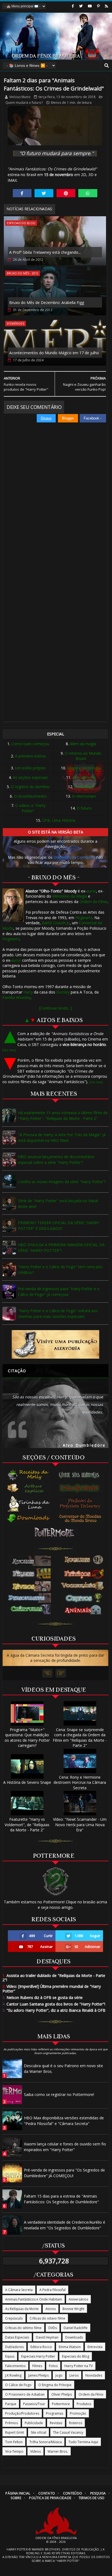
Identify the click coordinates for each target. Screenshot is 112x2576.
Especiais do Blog (21, 223)
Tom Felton (14, 2442)
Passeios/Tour (34, 2404)
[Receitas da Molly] (29, 1475)
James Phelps (38, 2375)
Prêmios (12, 2423)
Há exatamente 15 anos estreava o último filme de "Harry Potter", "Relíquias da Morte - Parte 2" (63, 1115)
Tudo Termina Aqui (83, 2442)
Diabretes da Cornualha (74, 857)
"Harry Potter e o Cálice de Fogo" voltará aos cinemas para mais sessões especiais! (58, 1314)
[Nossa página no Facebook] (73, 6)
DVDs (53, 2328)
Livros (74, 2375)
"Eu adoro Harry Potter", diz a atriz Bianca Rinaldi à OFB (54, 2010)
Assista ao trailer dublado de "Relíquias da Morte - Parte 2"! (54, 1978)
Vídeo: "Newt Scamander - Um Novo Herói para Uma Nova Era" (80, 1825)
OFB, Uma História (59, 820)
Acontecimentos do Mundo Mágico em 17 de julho (54, 353)
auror (91, 891)
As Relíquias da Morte (22, 2309)
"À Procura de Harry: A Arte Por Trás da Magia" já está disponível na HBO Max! (62, 1137)
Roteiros (76, 2423)
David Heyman (47, 2337)
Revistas (56, 2423)
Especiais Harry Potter (38, 2356)
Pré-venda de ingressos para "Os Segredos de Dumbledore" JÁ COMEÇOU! (64, 2173)
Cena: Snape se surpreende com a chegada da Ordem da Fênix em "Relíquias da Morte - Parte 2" (80, 1737)
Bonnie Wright (73, 2309)
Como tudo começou (30, 744)
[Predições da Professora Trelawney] (81, 1503)
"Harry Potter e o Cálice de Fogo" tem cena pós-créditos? (61, 1270)
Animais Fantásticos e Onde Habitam (34, 2299)
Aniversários (78, 2299)
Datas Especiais (17, 2337)
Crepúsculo (14, 2318)
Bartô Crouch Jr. (56, 923)
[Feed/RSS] (106, 6)
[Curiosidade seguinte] (61, 1673)
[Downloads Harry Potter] (29, 1519)
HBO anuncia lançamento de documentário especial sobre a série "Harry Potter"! (56, 1159)
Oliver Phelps (62, 2394)
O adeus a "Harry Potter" (30, 808)
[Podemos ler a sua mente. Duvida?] (81, 1488)
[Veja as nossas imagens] (98, 6)
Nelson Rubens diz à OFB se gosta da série (43, 1997)
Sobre (16, 2498)
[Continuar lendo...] (56, 1008)
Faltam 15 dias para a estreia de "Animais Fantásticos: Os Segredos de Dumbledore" (61, 2199)
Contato (47, 2493)
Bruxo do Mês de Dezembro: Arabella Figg (47, 303)
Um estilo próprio (30, 768)
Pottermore (61, 2404)
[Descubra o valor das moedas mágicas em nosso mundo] (81, 1519)
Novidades (94, 2375)
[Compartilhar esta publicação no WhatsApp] (88, 193)
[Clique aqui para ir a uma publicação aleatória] (55, 1344)
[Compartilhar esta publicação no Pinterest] (66, 193)
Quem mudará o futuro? (24, 103)
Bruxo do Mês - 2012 (23, 273)
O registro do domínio (30, 787)
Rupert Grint (15, 2432)
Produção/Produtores (22, 2413)
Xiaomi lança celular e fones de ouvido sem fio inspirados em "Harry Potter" (65, 2147)
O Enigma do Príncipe (55, 2385)
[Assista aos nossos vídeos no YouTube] (90, 6)
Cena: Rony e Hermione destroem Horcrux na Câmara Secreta (80, 1782)
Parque (11, 2404)
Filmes (37, 2366)
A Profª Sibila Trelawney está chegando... (45, 252)
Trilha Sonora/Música (46, 2442)
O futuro (84, 808)
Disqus (46, 418)
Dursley (63, 992)
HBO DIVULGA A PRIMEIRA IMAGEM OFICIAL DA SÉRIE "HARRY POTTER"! (61, 1248)
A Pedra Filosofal (52, 2290)
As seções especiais (30, 777)
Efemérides (15, 323)
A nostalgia (84, 787)
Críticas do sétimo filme (23, 2328)
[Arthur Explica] (29, 1488)
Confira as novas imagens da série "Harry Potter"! (62, 1182)
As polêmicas (84, 777)
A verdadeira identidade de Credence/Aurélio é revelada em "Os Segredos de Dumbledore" (65, 2225)
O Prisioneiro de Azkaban (25, 2394)
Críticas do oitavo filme (47, 2318)
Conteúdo (73, 2493)
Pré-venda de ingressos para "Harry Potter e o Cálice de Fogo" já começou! (59, 1292)
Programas (55, 2413)
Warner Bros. (58, 2451)
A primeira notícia (30, 756)
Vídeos (35, 2451)
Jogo (59, 2375)
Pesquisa (98, 2493)
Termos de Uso (92, 2498)
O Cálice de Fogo (18, 2385)
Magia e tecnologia (84, 768)
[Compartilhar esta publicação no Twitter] (44, 193)
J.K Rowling (13, 2375)
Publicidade (34, 2423)
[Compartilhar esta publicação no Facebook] (22, 193)
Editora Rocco (41, 2347)
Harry (28, 992)
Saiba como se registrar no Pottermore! (59, 2094)
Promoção (78, 2413)
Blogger (68, 418)
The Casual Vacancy (68, 2432)
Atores (51, 2309)
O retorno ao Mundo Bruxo (83, 756)
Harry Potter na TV (79, 2366)
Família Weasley (17, 997)
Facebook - (93, 418)
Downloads (74, 2337)
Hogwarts (84, 918)
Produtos (84, 2404)
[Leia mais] (9, 1050)
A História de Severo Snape (27, 1782)
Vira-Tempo (14, 2451)
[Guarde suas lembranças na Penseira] (81, 1475)
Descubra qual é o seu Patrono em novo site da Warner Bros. (63, 2069)
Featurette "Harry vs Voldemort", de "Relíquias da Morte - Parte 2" (27, 1825)
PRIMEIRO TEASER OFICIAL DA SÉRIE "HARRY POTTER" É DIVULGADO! (59, 1226)
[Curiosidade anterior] (47, 1673)
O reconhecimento (30, 796)
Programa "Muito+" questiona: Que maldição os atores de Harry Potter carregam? (27, 1737)
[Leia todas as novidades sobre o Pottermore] (55, 1533)
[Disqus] (55, 500)
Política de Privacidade (50, 2498)
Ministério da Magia (70, 896)
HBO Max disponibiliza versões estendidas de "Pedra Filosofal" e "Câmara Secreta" (64, 2121)
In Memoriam (84, 796)
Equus (10, 2356)
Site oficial (38, 2432)
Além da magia (83, 744)
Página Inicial (18, 2493)
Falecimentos (15, 2366)
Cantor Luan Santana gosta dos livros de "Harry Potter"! (54, 2004)
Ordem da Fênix (93, 902)
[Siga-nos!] (81, 6)
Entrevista (95, 2347)
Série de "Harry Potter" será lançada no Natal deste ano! (58, 1204)
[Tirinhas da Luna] (29, 1503)
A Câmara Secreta (19, 2290)
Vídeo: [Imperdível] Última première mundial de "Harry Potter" (52, 1989)
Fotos (53, 2366)
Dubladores (14, 2347)
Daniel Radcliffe (76, 2328)
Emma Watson (70, 2347)
